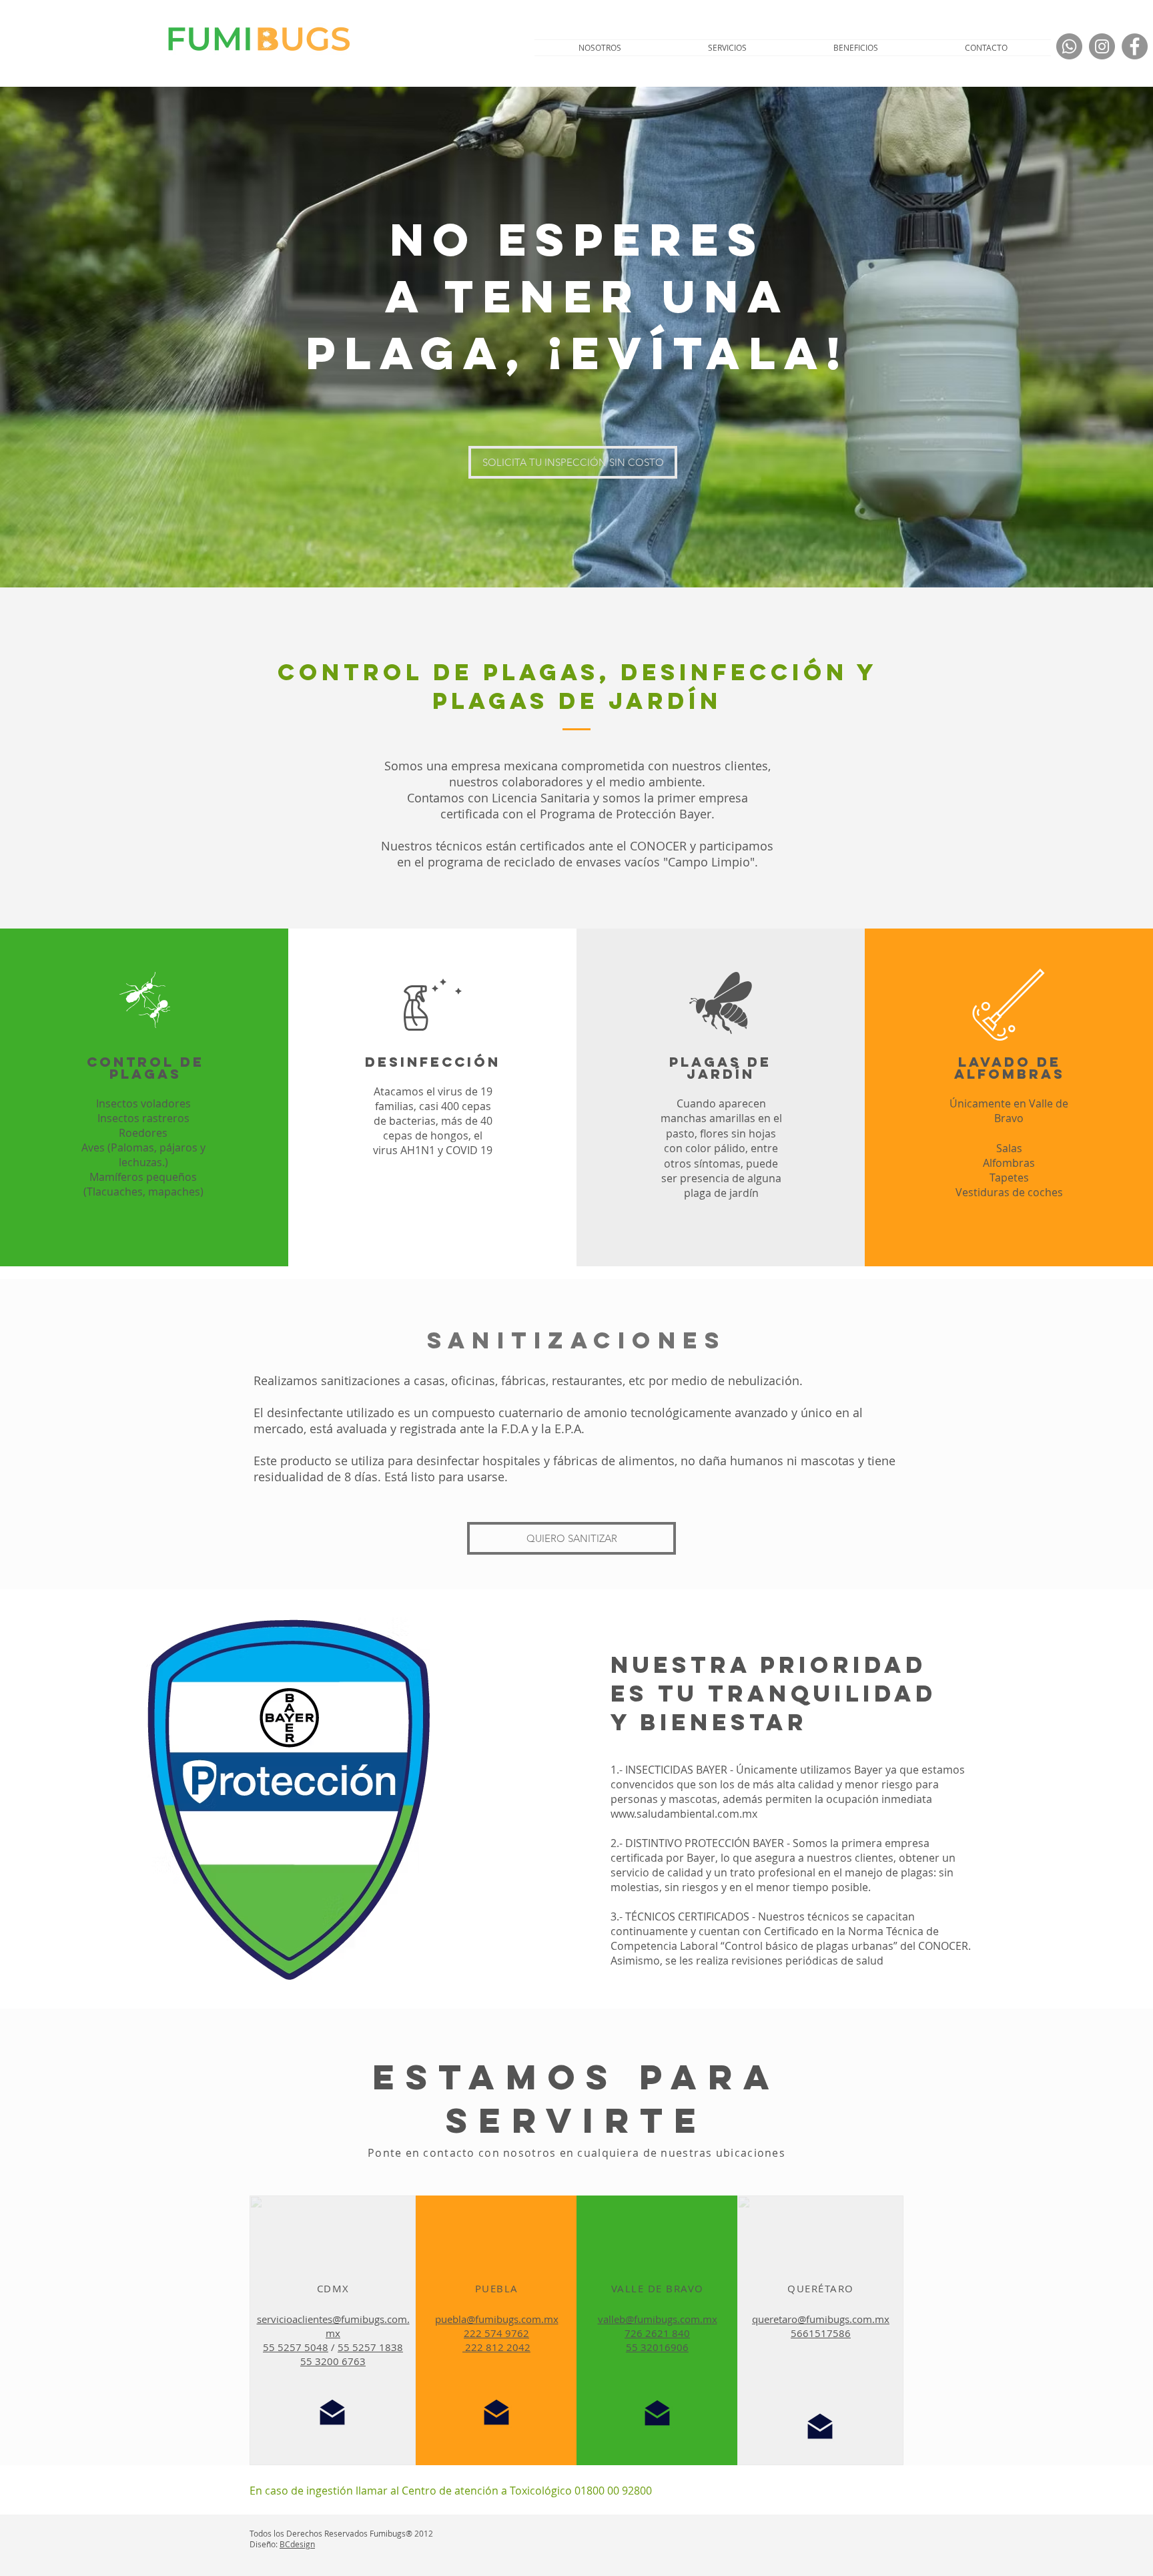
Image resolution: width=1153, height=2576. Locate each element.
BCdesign (297, 2544)
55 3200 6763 (333, 2361)
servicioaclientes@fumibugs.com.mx (333, 2326)
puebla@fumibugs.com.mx (497, 2319)
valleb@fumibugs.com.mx (658, 2319)
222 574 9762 (496, 2333)
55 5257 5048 (296, 2347)
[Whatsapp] (1069, 46)
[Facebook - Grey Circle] (1135, 46)
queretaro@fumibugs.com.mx (821, 2319)
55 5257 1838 (370, 2347)
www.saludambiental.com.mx (684, 1814)
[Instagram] (1102, 46)
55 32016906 (657, 2347)
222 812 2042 (496, 2347)
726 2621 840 (657, 2333)
